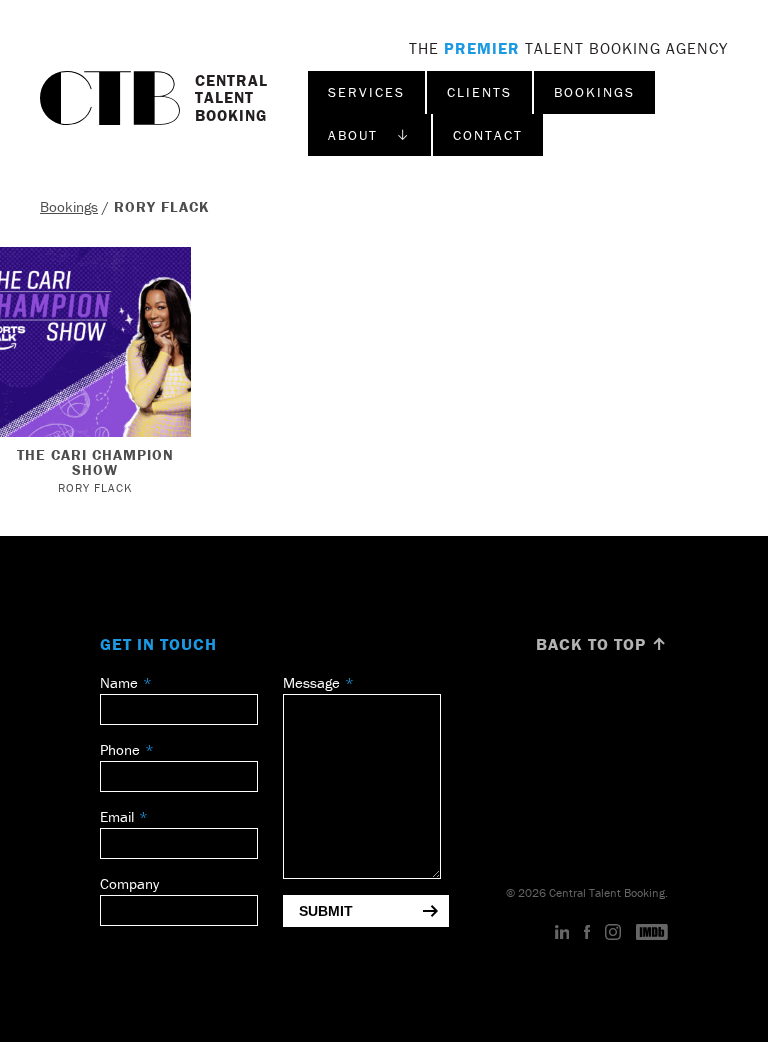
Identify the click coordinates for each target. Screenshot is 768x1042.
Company (129, 883)
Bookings (594, 92)
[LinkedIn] (562, 933)
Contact (488, 135)
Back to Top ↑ (602, 644)
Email (117, 816)
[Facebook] (587, 933)
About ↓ (369, 135)
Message (311, 682)
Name (119, 682)
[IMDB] (652, 933)
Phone (120, 749)
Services (366, 92)
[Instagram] (613, 933)
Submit (326, 911)
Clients (479, 92)
